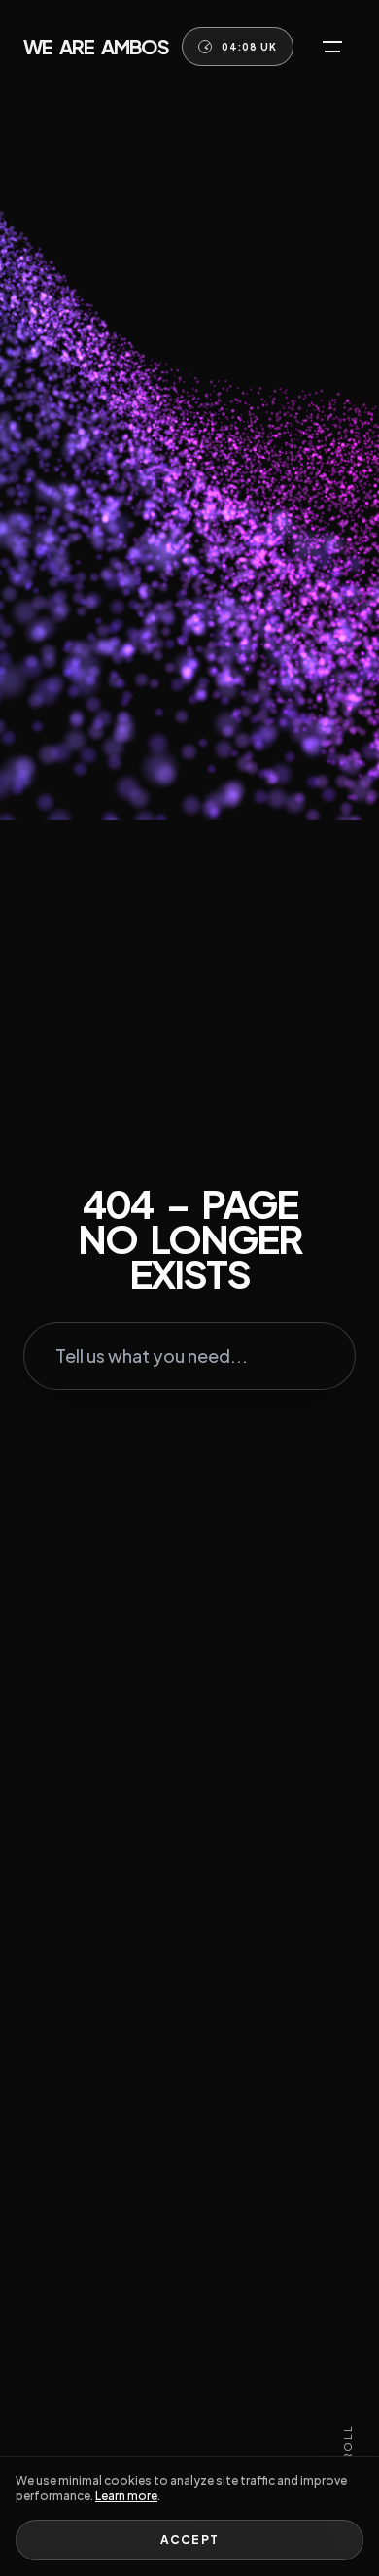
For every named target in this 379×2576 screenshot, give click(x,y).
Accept (189, 2540)
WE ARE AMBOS (96, 46)
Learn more (126, 2496)
